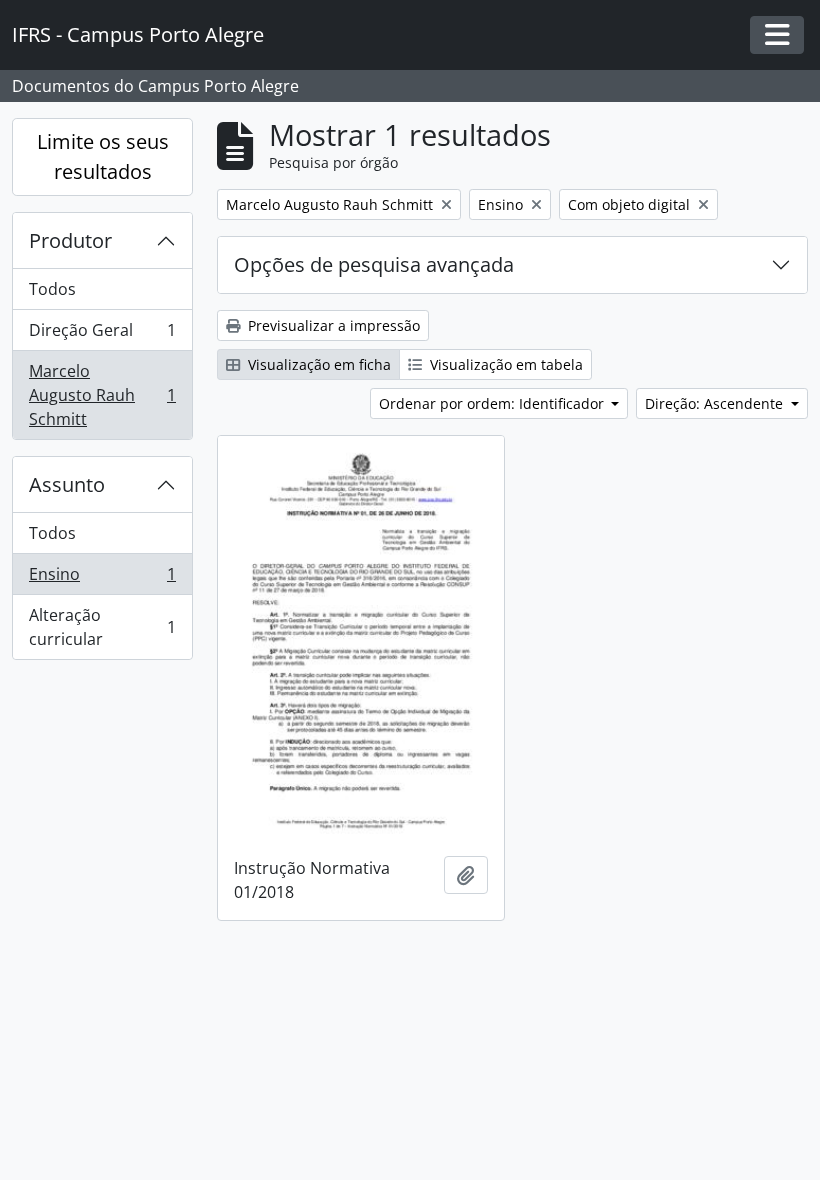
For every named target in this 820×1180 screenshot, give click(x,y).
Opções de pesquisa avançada (374, 264)
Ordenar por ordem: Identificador (493, 403)
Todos (52, 289)
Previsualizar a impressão (332, 325)
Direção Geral (102, 335)
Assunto (67, 484)
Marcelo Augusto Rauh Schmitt (102, 395)
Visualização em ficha (317, 364)
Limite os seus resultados (103, 156)
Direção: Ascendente (716, 403)
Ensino (102, 579)
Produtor (70, 240)
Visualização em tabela (504, 364)
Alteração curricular (102, 627)
